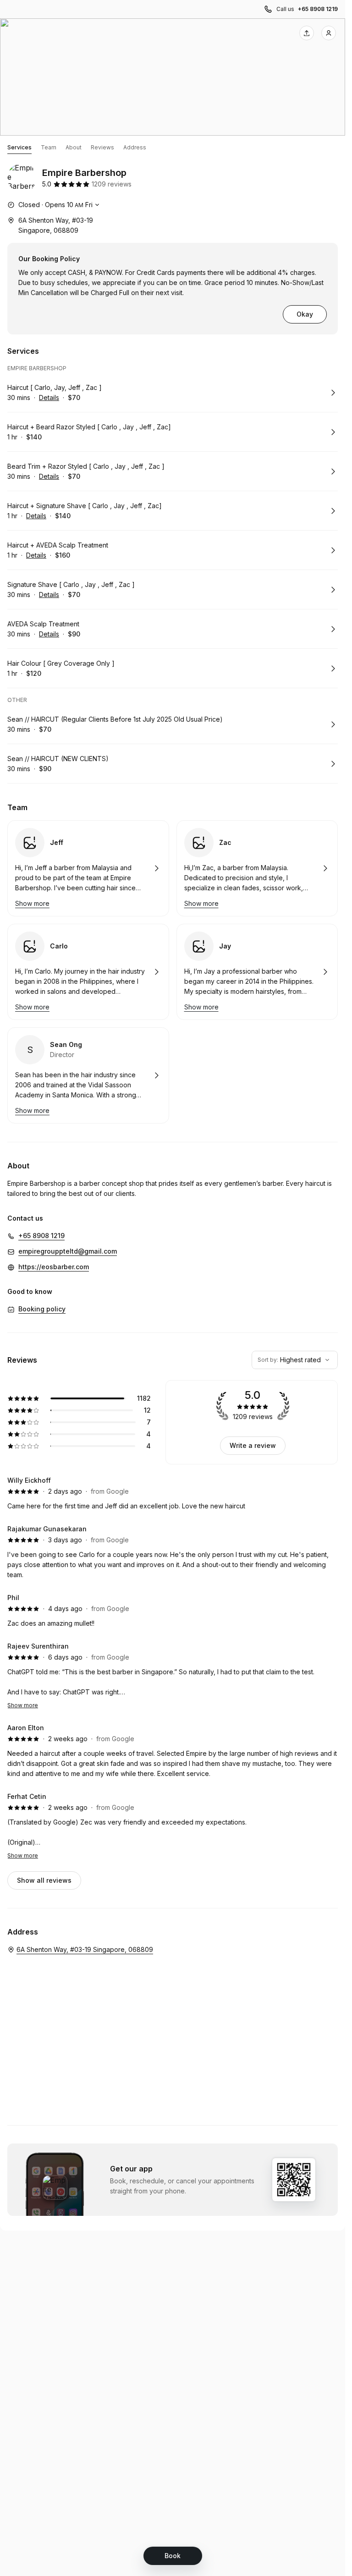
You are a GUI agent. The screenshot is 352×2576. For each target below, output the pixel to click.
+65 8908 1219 (318, 9)
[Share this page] (307, 33)
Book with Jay (257, 972)
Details (49, 397)
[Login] (329, 33)
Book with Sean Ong (88, 1075)
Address (135, 147)
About (74, 147)
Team (49, 147)
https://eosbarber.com (54, 1267)
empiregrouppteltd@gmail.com (68, 1251)
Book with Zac (257, 868)
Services (19, 147)
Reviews (102, 147)
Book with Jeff (88, 868)
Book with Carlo (88, 972)
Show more (23, 1705)
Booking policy (42, 1309)
